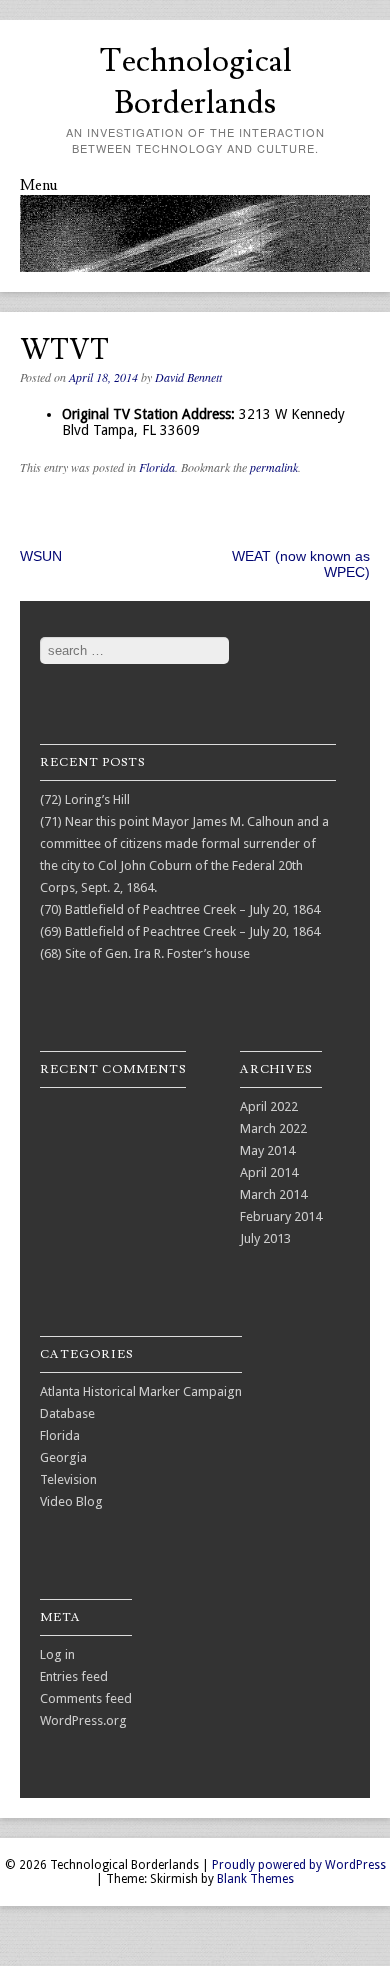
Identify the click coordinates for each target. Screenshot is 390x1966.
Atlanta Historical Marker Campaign (141, 1391)
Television (68, 1479)
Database (67, 1413)
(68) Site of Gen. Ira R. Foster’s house (145, 953)
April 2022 (269, 1106)
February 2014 (281, 1216)
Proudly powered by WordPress (299, 1865)
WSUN (41, 556)
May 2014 (267, 1150)
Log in (57, 1654)
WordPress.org (83, 1720)
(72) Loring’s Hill (85, 799)
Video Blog (71, 1501)
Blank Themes (255, 1879)
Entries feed (74, 1676)
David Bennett (188, 377)
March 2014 (273, 1194)
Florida (157, 467)
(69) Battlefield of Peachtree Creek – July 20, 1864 (180, 931)
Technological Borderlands (195, 82)
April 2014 (269, 1172)
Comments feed (86, 1698)
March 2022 (273, 1128)
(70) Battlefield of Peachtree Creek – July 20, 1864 (180, 909)
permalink (274, 467)
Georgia (63, 1457)
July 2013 (265, 1238)
